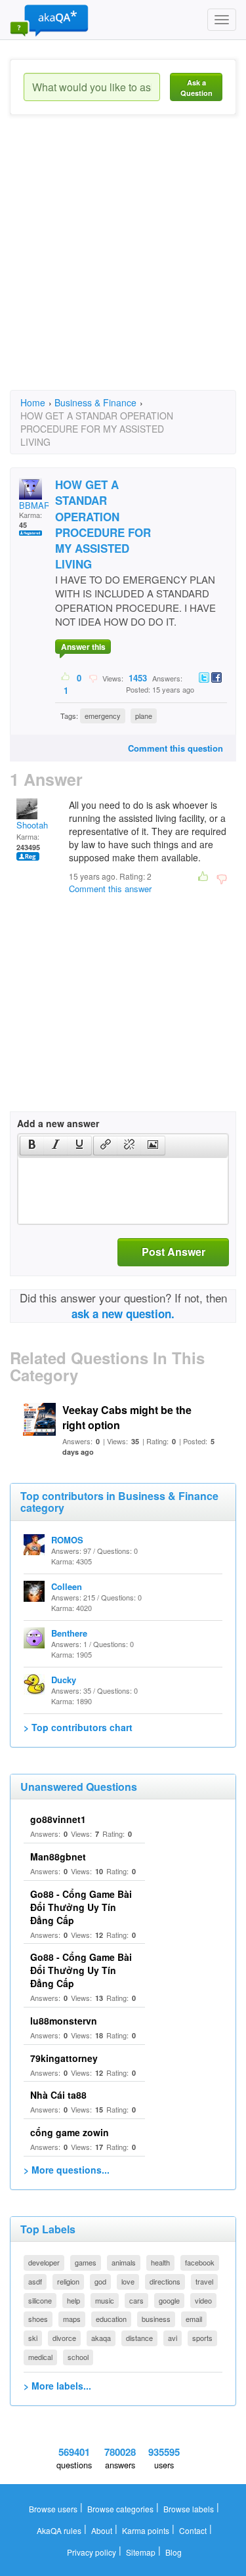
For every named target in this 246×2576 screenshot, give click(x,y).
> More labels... (57, 2386)
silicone (40, 2300)
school (78, 2357)
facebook (200, 2262)
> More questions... (67, 2170)
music (105, 2300)
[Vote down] (93, 677)
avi (173, 2338)
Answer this (83, 647)
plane (144, 716)
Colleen (67, 1586)
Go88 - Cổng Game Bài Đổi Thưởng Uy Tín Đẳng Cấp (81, 1907)
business (156, 2319)
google (169, 2300)
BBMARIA (39, 505)
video (203, 2300)
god (100, 2281)
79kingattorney (64, 2058)
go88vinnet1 (58, 1819)
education (111, 2319)
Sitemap (141, 2552)
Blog (174, 2552)
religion (68, 2281)
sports (202, 2338)
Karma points (146, 2530)
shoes (38, 2319)
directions (165, 2281)
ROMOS (67, 1540)
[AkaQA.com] (49, 20)
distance (139, 2338)
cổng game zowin (70, 2132)
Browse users (53, 2509)
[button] (32, 1146)
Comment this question (175, 748)
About (102, 2530)
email (194, 2319)
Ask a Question (196, 88)
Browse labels (189, 2509)
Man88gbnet (58, 1857)
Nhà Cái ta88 (58, 2095)
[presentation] (32, 1146)
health (160, 2262)
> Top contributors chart (78, 1727)
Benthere (69, 1633)
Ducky (64, 1680)
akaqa (101, 2338)
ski (33, 2338)
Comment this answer (110, 889)
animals (124, 2262)
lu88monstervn (64, 2021)
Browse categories (120, 2509)
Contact (193, 2530)
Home (33, 402)
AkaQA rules (59, 2530)
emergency (103, 716)
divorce (64, 2338)
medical (40, 2357)
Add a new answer (58, 1123)
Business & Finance (95, 402)
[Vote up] (66, 677)
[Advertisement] (123, 264)
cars (136, 2300)
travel (204, 2281)
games (86, 2262)
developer (44, 2262)
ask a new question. (123, 1314)
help (73, 2300)
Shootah (32, 825)
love (128, 2281)
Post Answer (174, 1252)
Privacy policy (92, 2552)
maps (72, 2319)
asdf (35, 2281)
